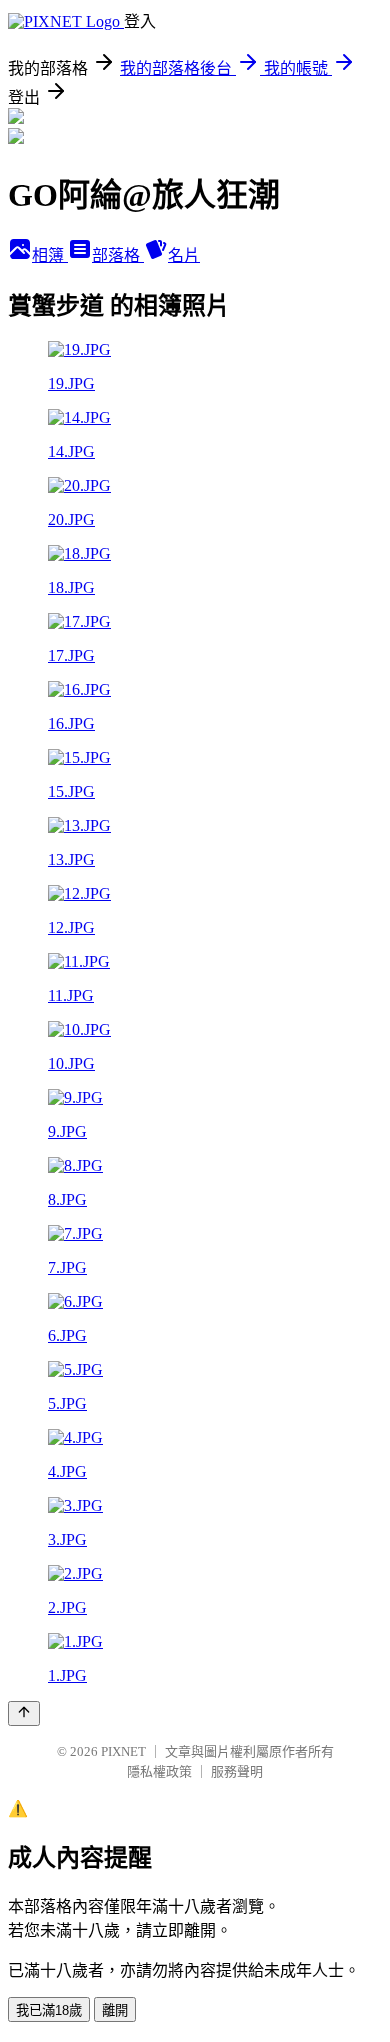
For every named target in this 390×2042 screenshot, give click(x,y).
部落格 (118, 255)
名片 (184, 255)
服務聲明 (237, 1771)
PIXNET (123, 1751)
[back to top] (24, 1713)
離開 (115, 2010)
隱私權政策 (159, 1771)
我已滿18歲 (49, 2010)
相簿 (50, 255)
